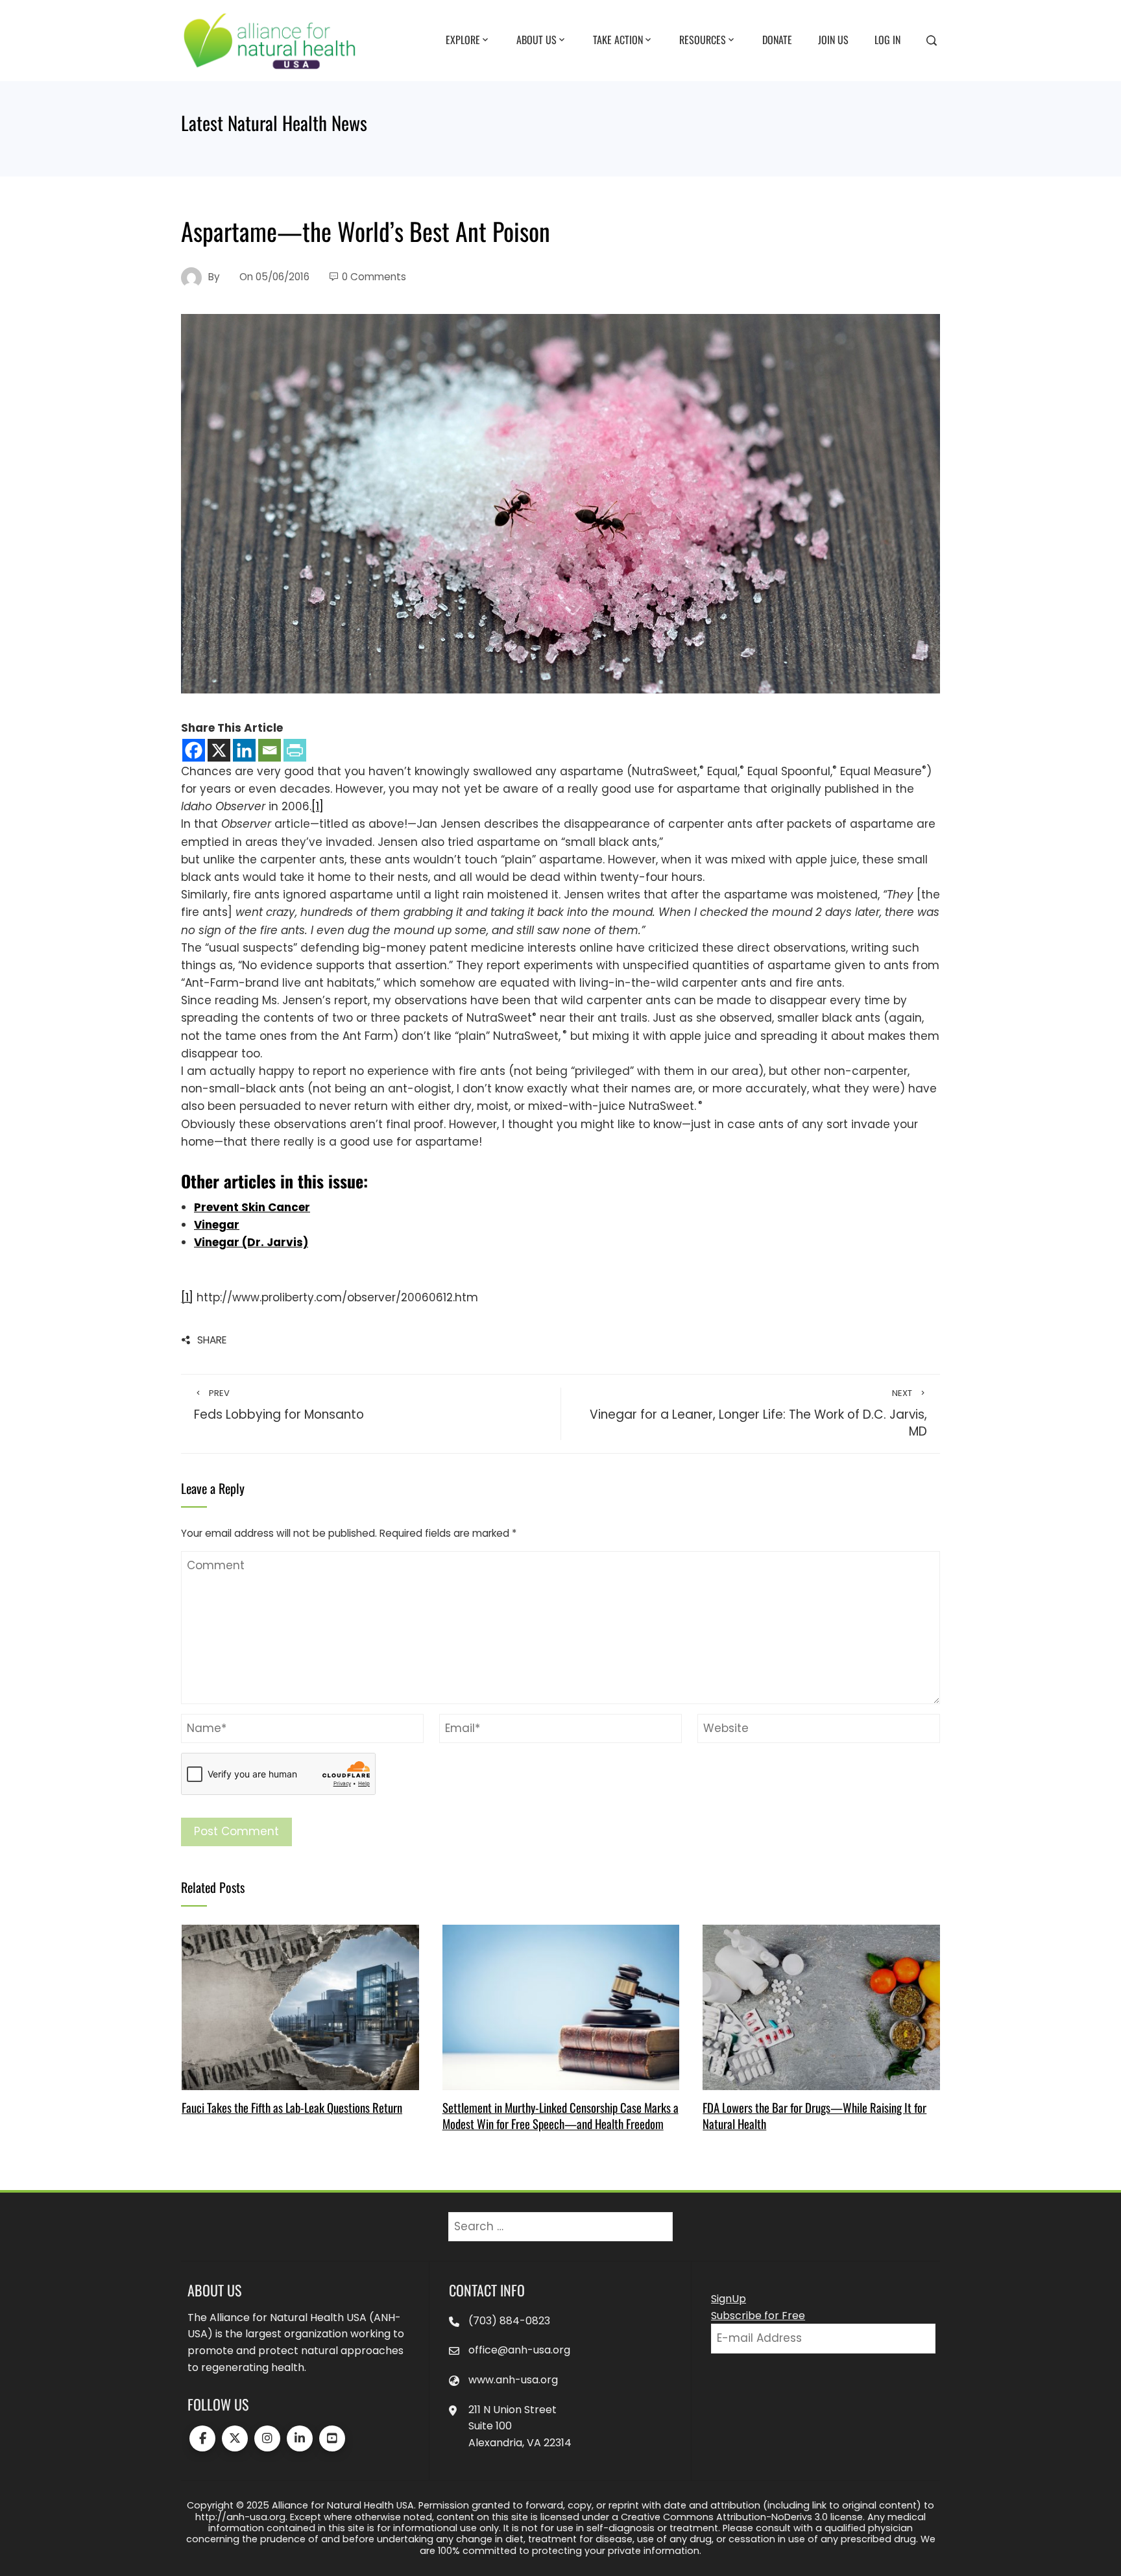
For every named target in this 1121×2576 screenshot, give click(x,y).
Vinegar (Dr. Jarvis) (251, 1242)
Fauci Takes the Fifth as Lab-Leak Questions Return (292, 2107)
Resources (703, 40)
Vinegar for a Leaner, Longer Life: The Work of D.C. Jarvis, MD (758, 1414)
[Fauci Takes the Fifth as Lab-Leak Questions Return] (300, 2006)
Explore (463, 40)
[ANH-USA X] (235, 2438)
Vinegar (217, 1225)
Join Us (833, 40)
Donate (777, 40)
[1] (318, 806)
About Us (536, 40)
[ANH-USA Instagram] (267, 2438)
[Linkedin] (244, 750)
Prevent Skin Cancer (252, 1207)
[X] (219, 750)
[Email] (270, 750)
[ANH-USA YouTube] (332, 2438)
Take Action (618, 40)
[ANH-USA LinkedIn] (300, 2438)
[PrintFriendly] (295, 750)
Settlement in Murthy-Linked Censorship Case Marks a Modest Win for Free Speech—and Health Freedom (560, 2115)
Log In (887, 40)
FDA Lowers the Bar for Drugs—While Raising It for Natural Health (814, 2115)
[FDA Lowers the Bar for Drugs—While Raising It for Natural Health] (821, 2006)
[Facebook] (194, 750)
